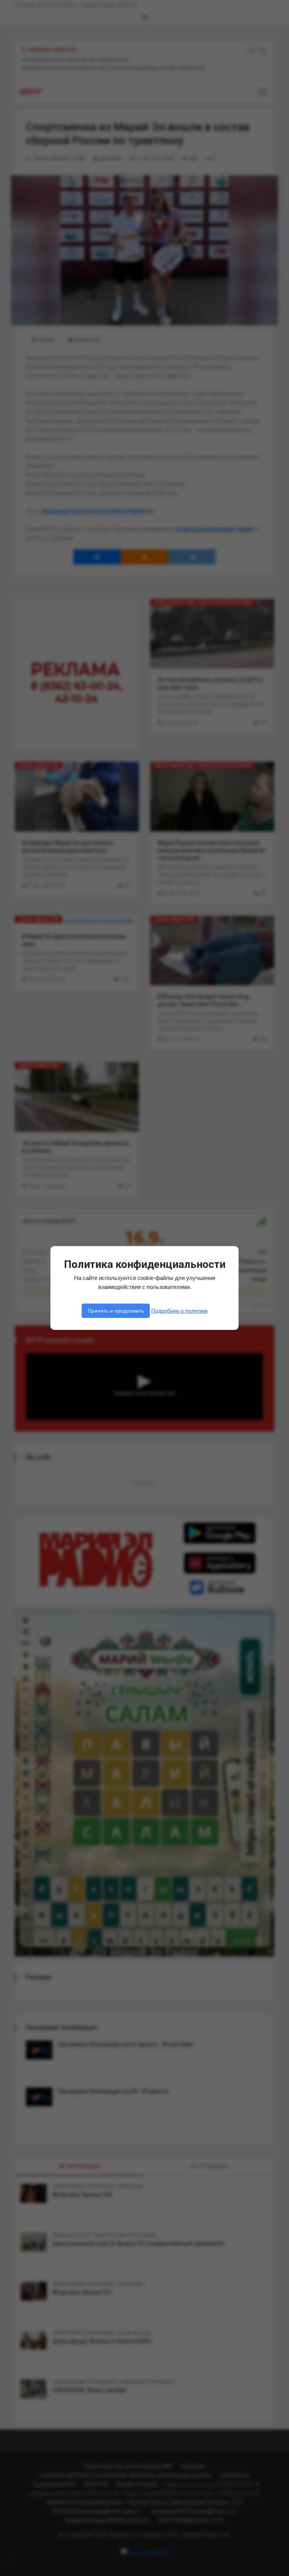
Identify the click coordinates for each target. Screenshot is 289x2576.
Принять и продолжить (116, 1311)
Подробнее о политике (179, 1311)
